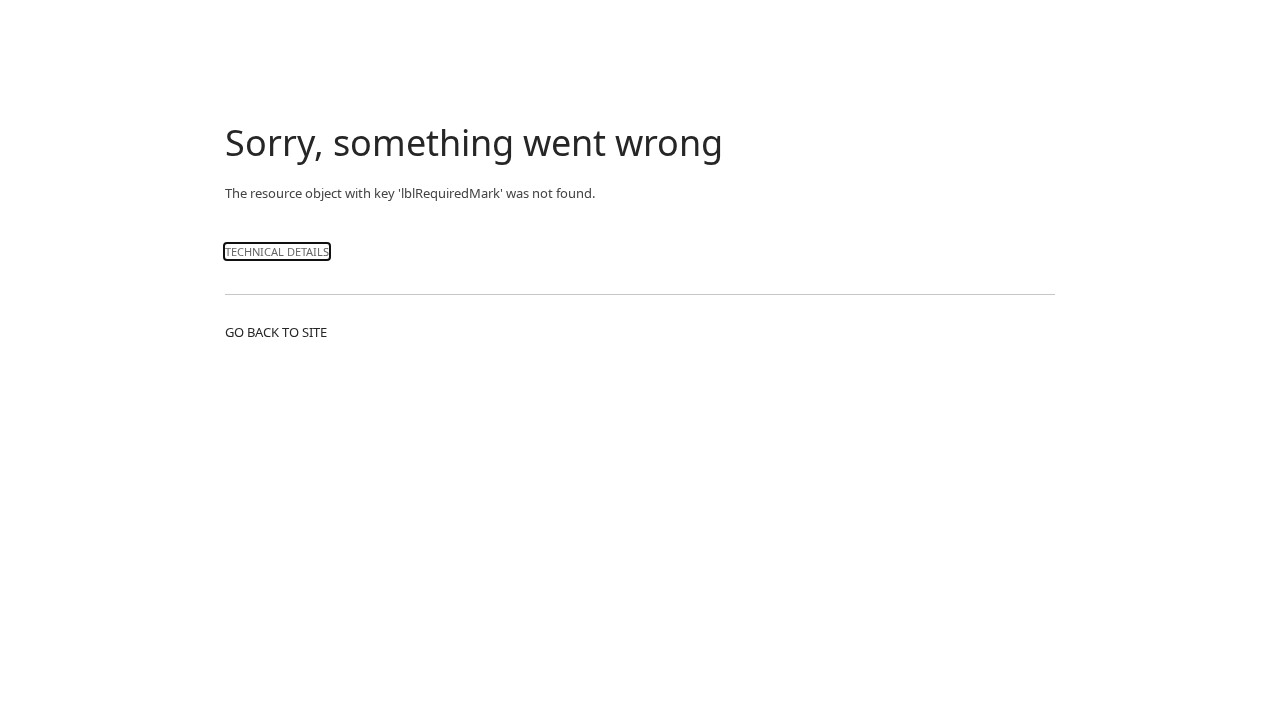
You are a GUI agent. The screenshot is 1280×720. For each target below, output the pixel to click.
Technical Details (277, 251)
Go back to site (276, 332)
